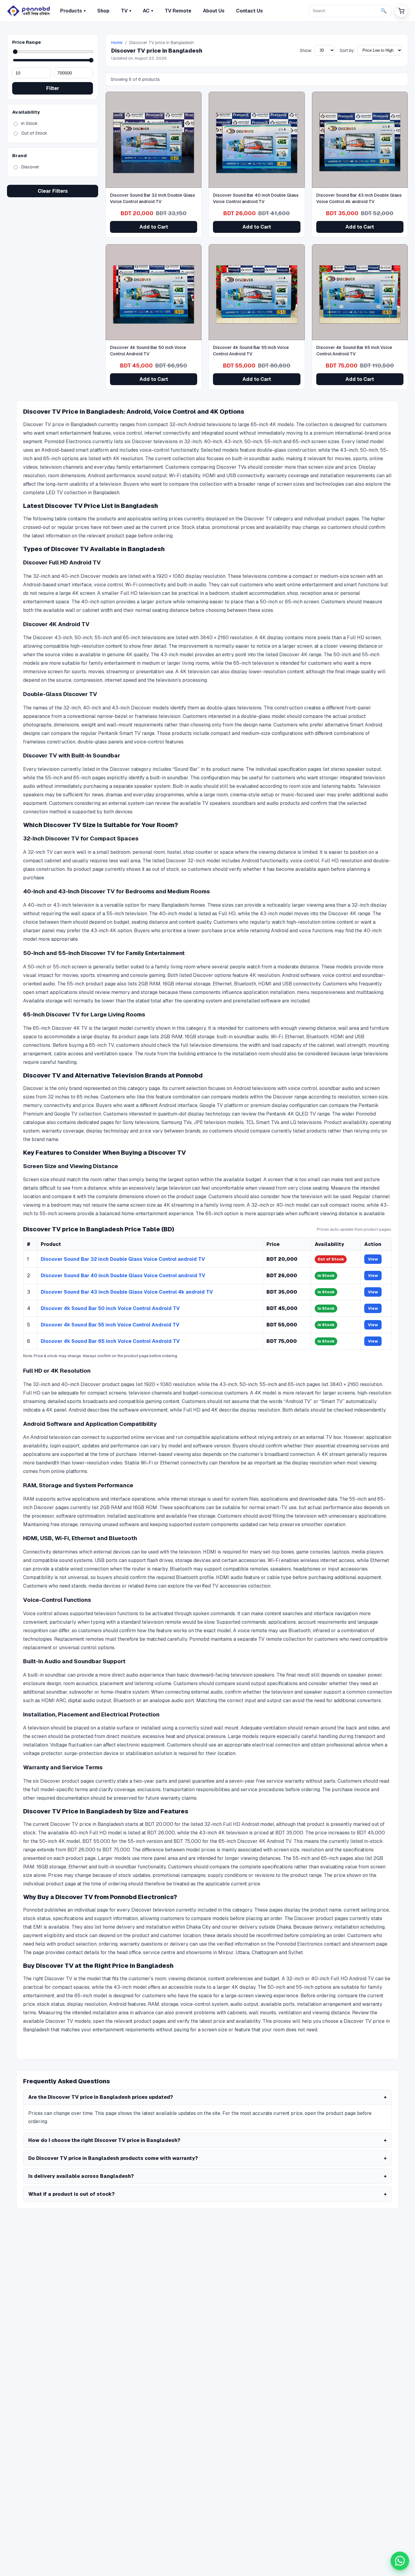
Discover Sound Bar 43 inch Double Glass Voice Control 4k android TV (127, 1292)
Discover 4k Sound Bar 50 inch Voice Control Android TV (110, 1308)
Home (117, 43)
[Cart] (401, 11)
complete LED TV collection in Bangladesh (71, 493)
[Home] (29, 11)
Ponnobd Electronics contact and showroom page (332, 1944)
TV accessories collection (241, 1586)
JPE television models (219, 1122)
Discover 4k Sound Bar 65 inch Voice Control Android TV (110, 1341)
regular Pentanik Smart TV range (118, 733)
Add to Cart (154, 227)
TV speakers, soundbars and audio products (251, 803)
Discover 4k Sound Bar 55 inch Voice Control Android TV (110, 1325)
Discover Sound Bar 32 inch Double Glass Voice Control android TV (123, 1259)
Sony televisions (141, 1122)
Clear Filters (53, 191)
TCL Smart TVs (263, 1122)
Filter (53, 88)
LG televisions (306, 1122)
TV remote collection (282, 1639)
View (373, 1259)
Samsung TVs (177, 1122)
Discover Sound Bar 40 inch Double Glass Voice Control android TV (123, 1276)
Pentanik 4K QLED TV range (298, 1114)
